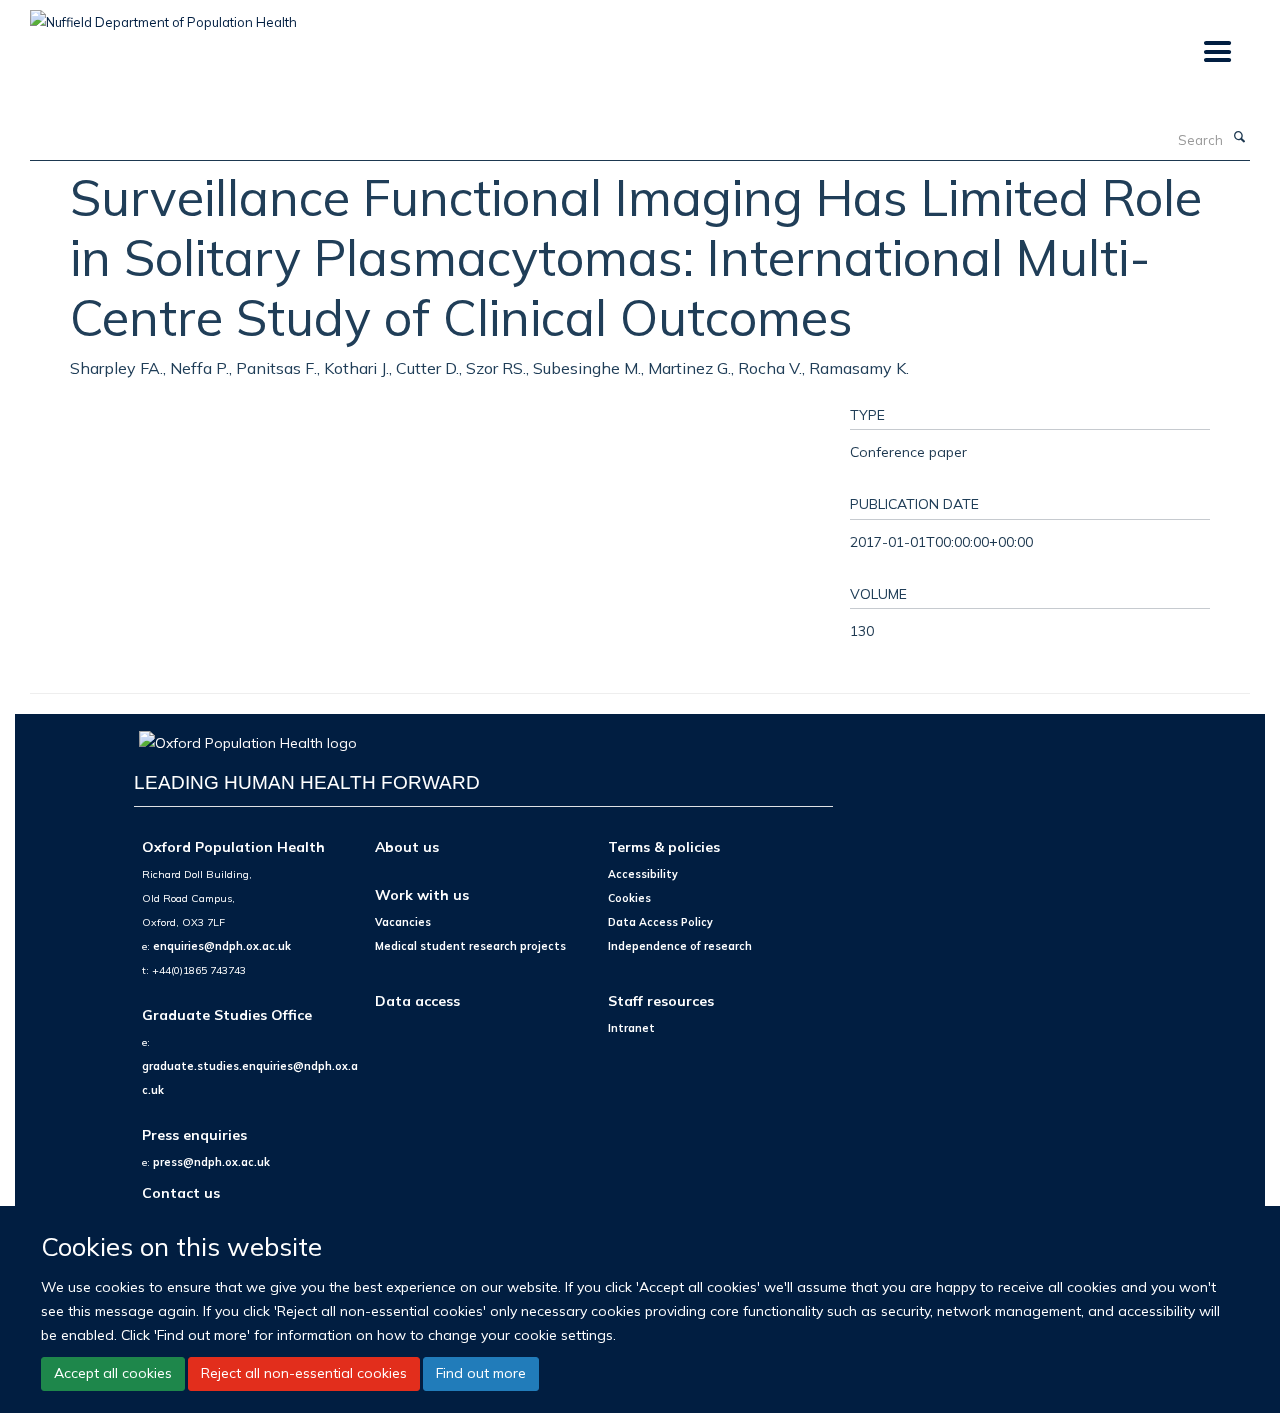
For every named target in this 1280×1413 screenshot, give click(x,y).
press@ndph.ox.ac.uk (211, 1162)
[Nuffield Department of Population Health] (163, 15)
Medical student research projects (470, 946)
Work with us (422, 894)
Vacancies (403, 922)
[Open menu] (1216, 52)
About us (407, 846)
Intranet (631, 1028)
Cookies (629, 898)
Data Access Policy (660, 922)
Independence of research (680, 946)
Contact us (181, 1192)
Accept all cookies (113, 1373)
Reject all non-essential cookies (304, 1373)
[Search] (1239, 138)
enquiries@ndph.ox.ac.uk (222, 946)
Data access (417, 1000)
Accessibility (643, 874)
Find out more (481, 1373)
